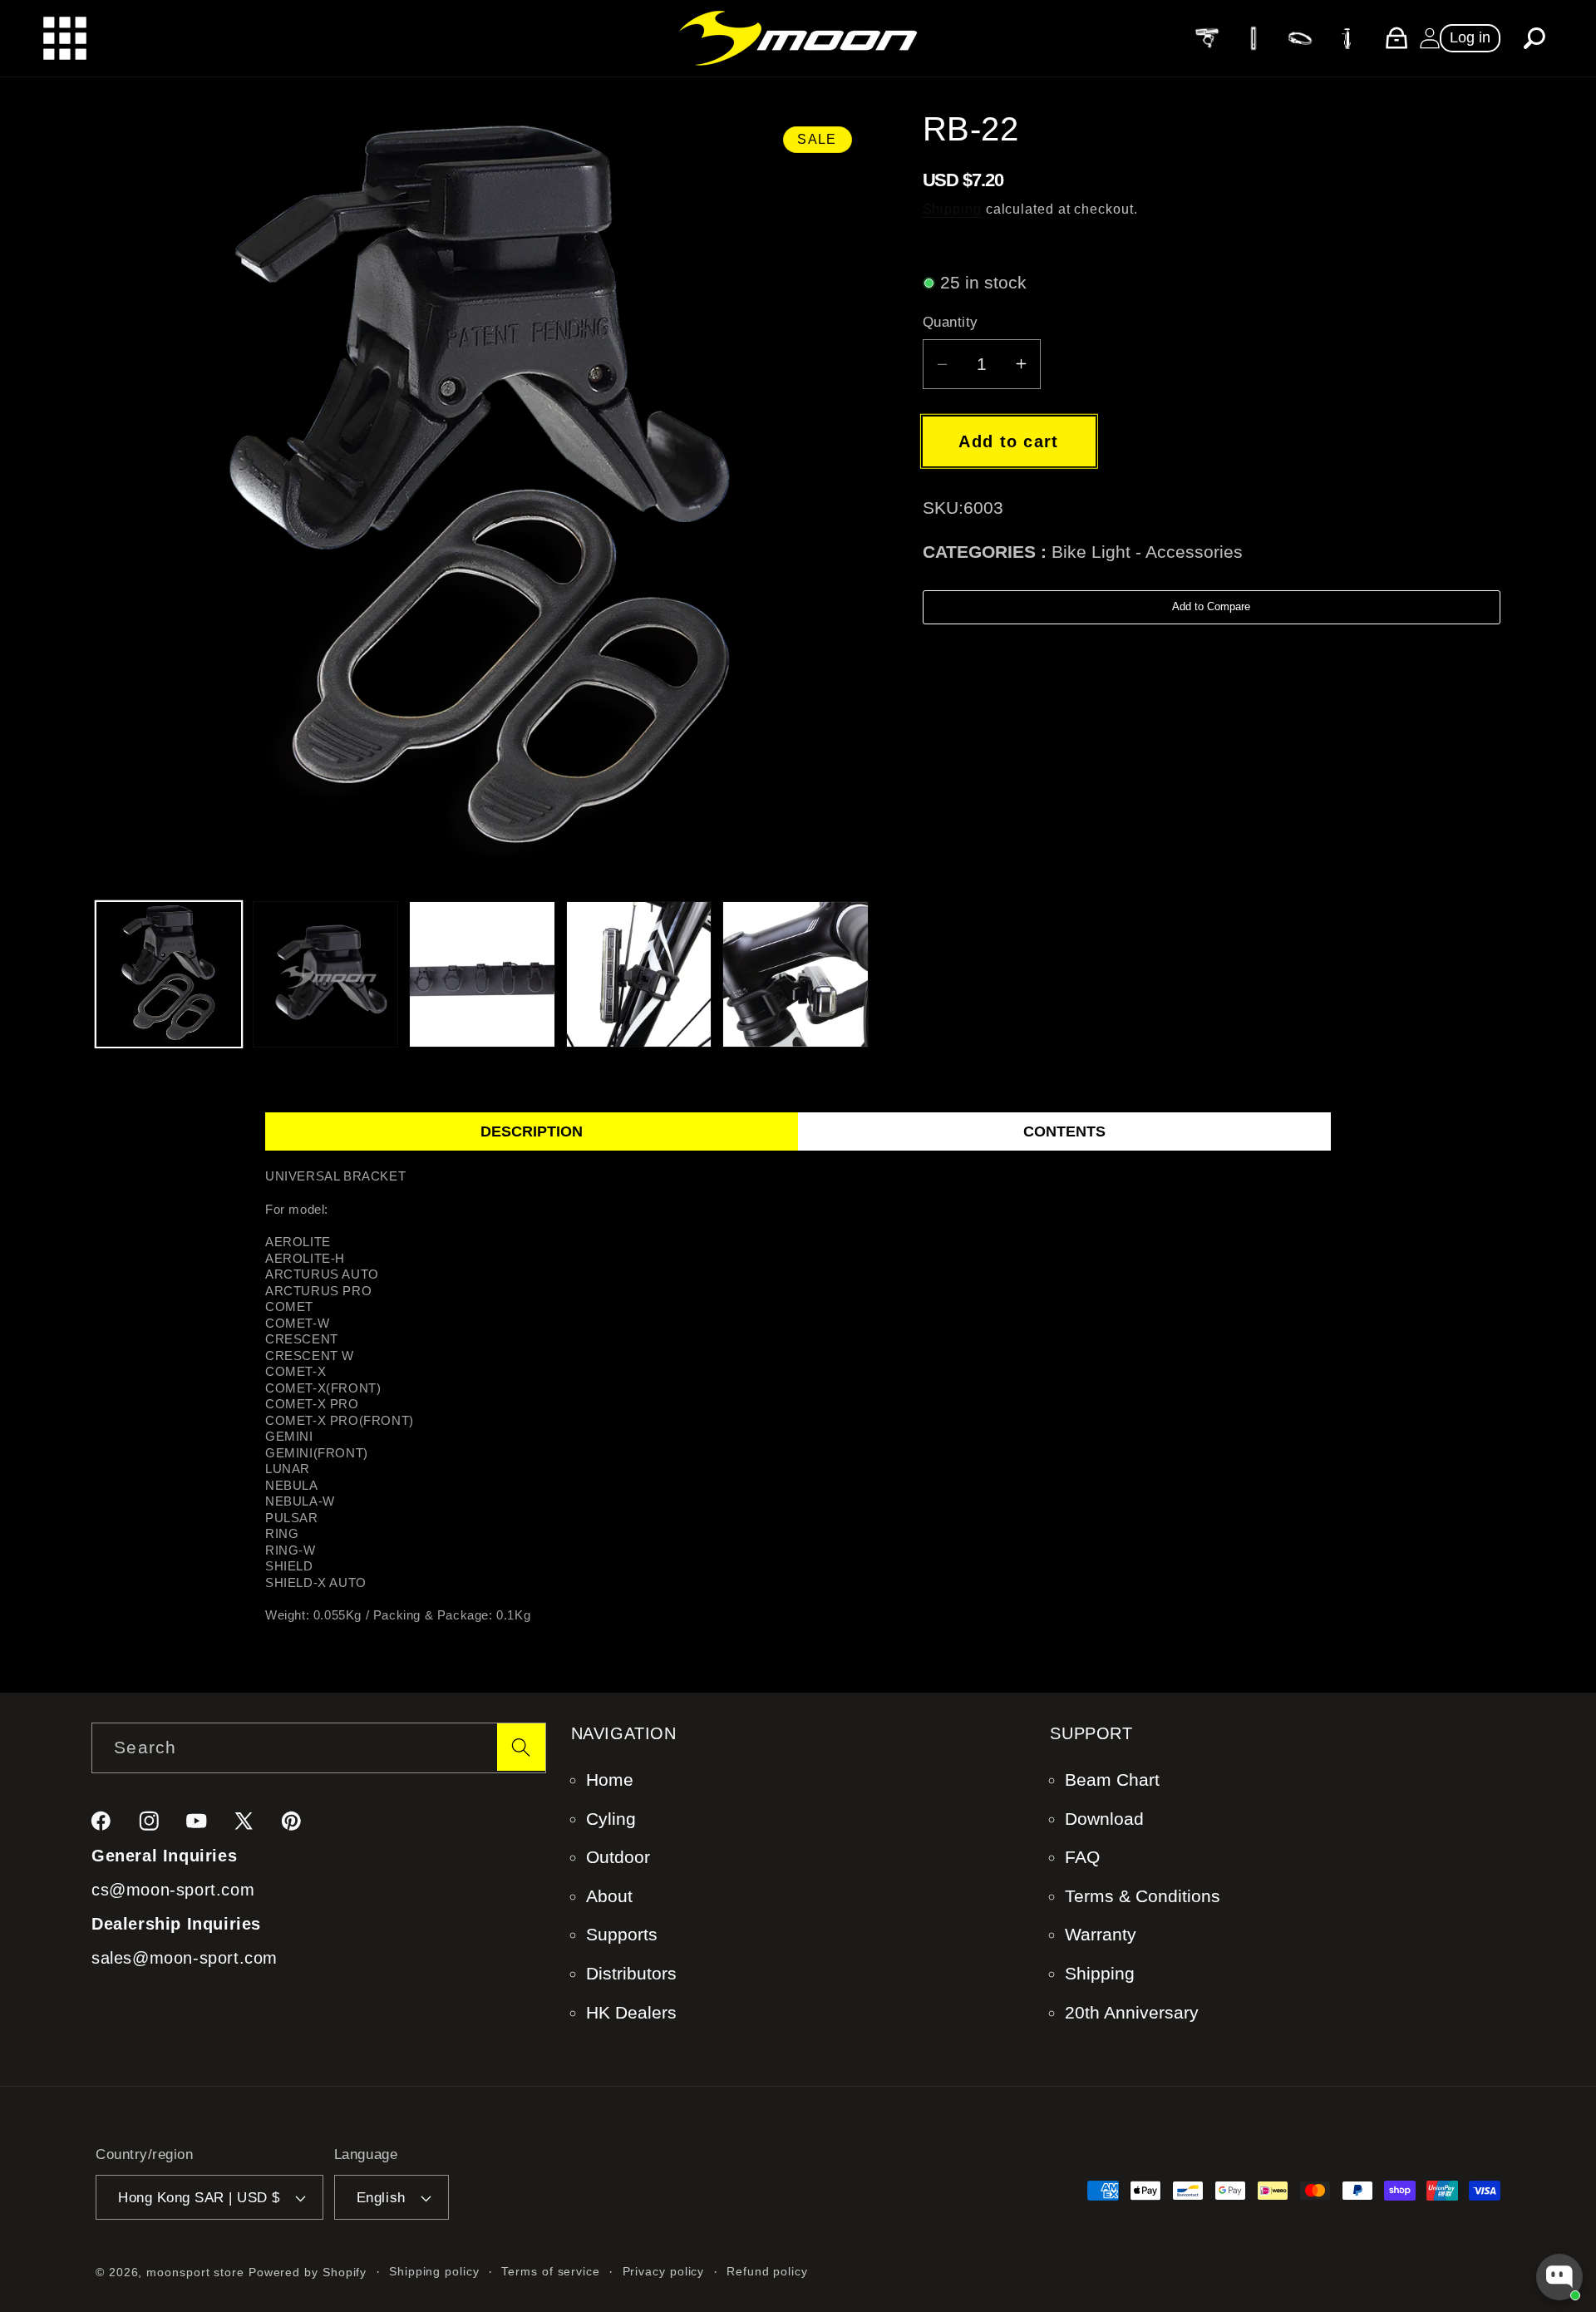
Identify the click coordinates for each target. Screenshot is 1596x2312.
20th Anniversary (1132, 2012)
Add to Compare (1211, 606)
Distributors (631, 1973)
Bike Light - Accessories (1147, 552)
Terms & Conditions (1143, 1896)
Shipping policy (434, 2271)
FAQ (1082, 1857)
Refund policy (767, 2271)
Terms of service (551, 2271)
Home (610, 1780)
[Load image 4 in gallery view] (639, 974)
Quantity (951, 322)
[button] (1534, 38)
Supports (622, 1934)
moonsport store (195, 2272)
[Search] (521, 1747)
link (1206, 37)
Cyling (611, 1819)
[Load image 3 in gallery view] (482, 974)
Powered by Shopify (308, 2272)
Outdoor (618, 1857)
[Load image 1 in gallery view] (169, 974)
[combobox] (319, 1748)
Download (1104, 1819)
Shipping (952, 209)
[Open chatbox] (1559, 2277)
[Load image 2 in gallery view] (326, 974)
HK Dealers (631, 2012)
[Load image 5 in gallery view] (796, 974)
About (609, 1896)
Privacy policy (664, 2271)
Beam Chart (1112, 1780)
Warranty (1101, 1934)
